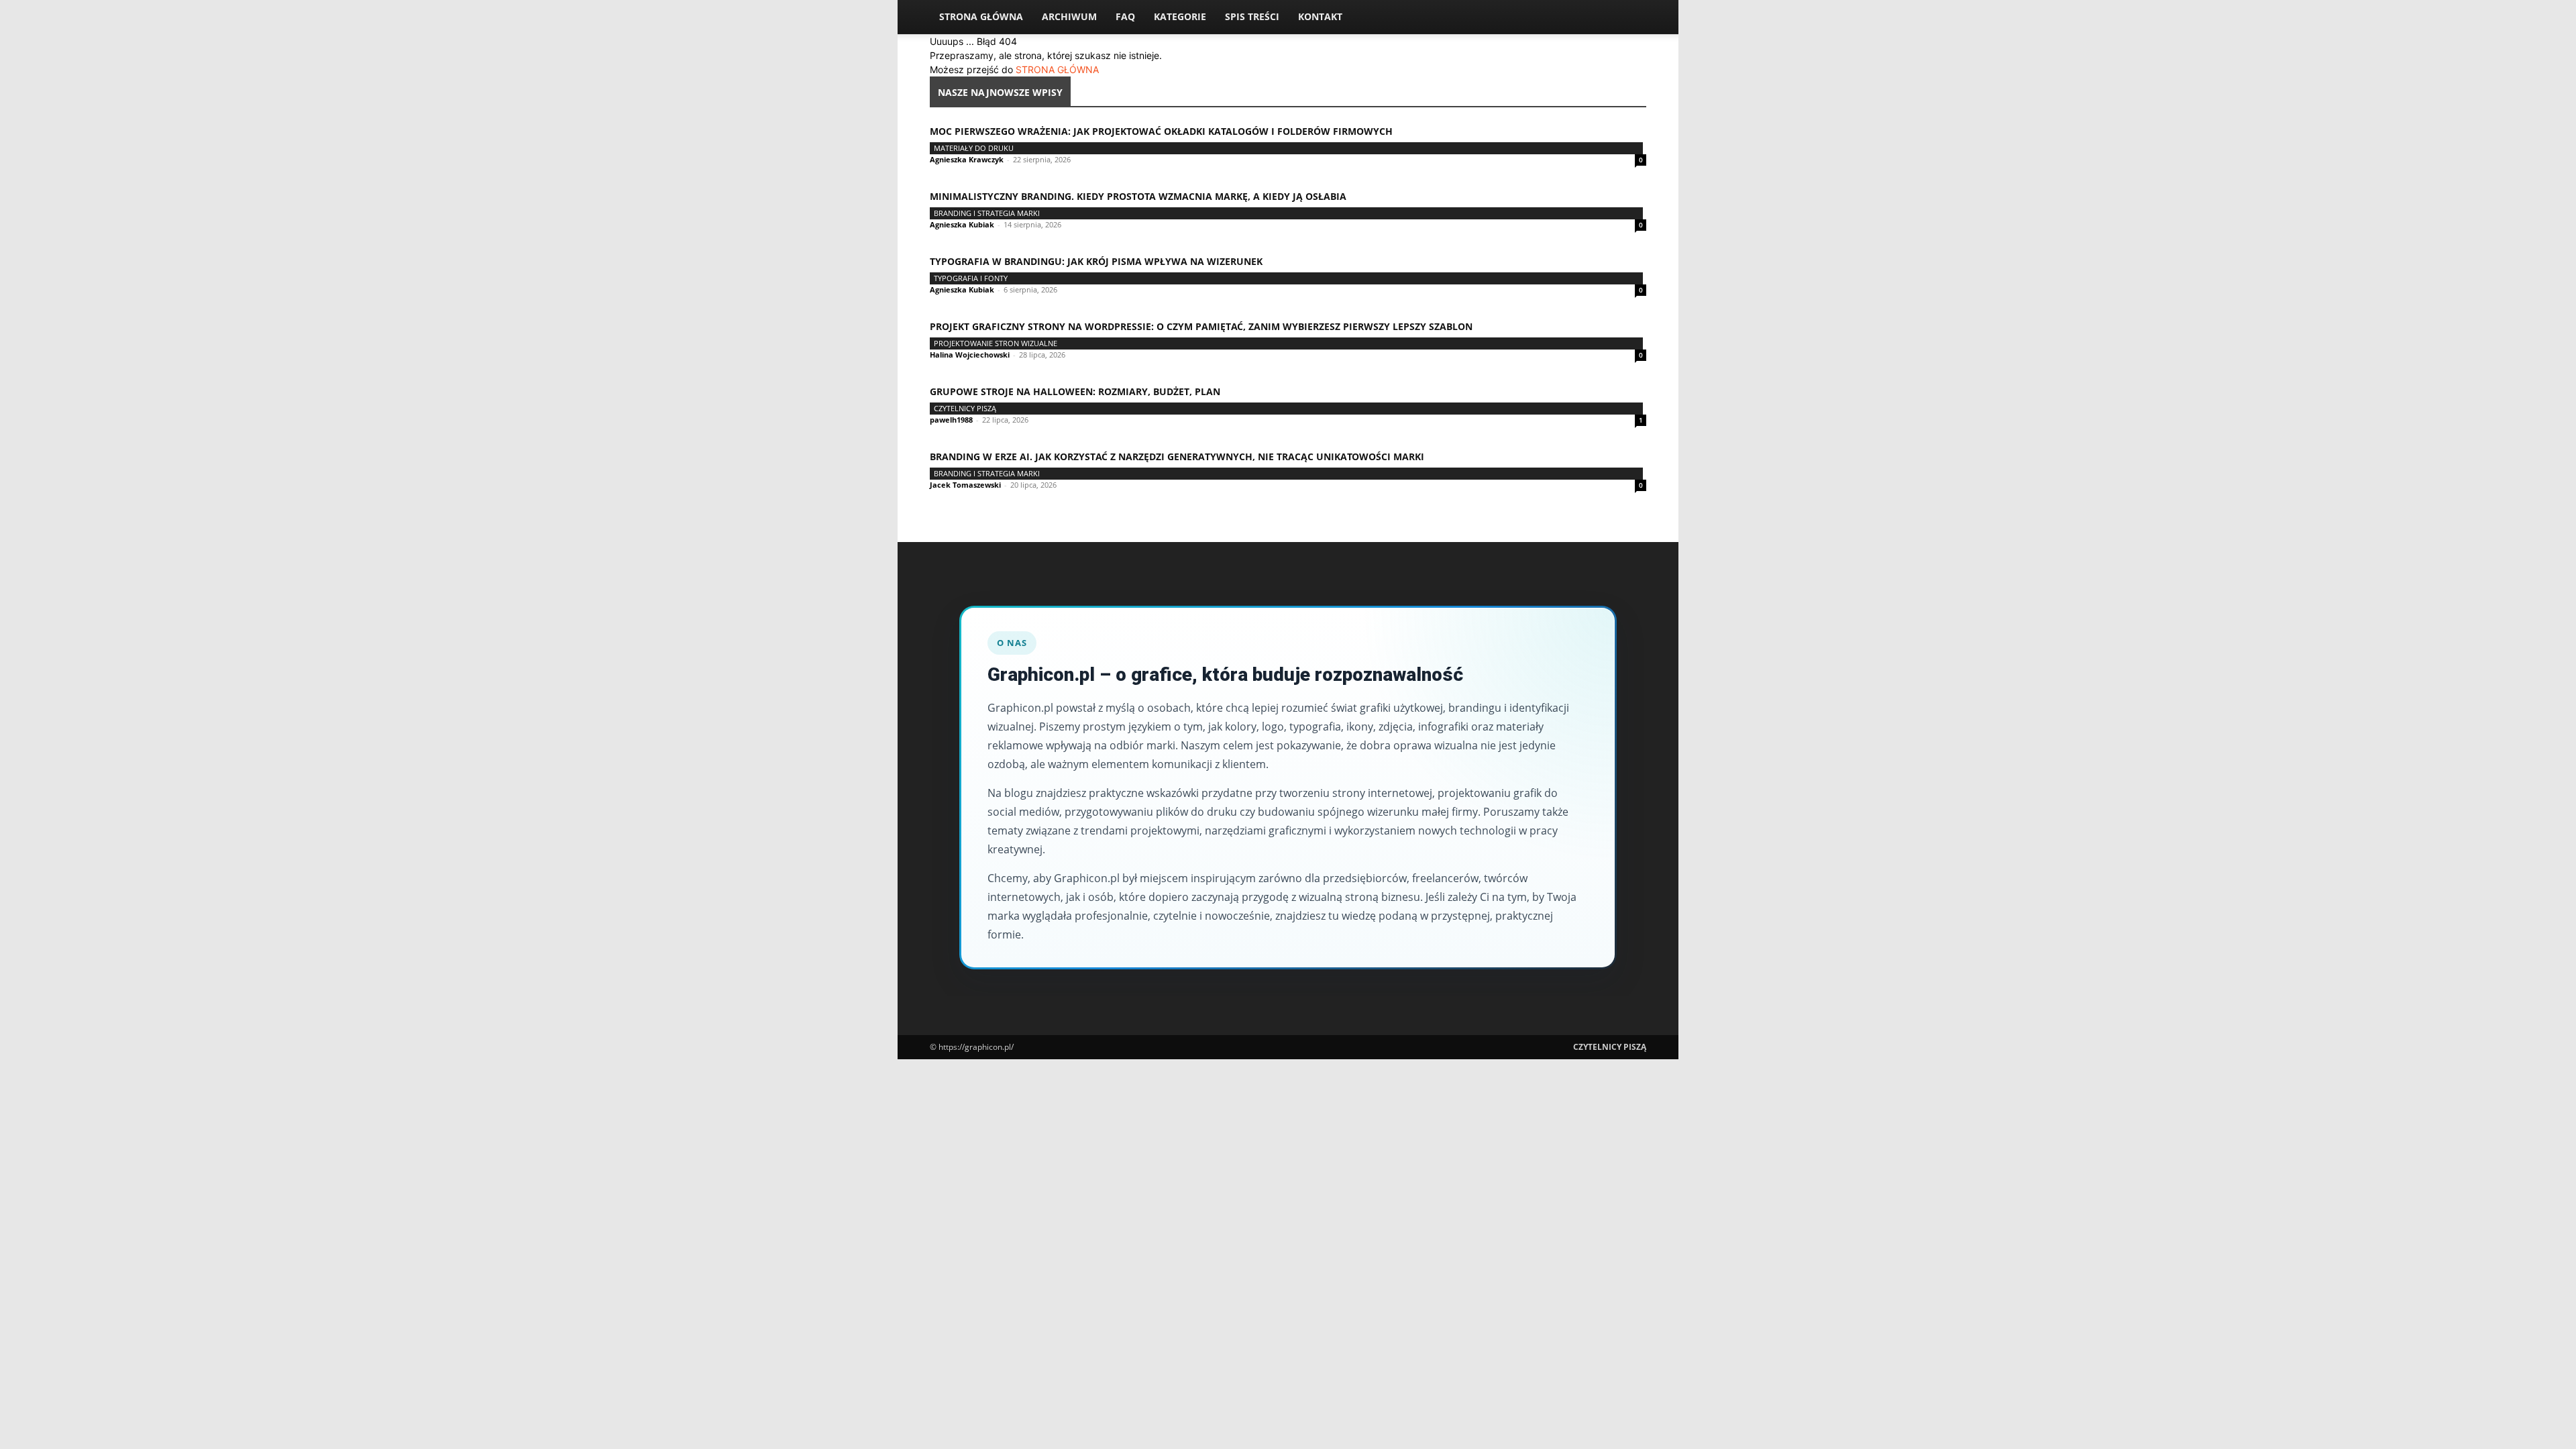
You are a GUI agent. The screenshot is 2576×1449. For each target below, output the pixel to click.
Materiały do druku (974, 148)
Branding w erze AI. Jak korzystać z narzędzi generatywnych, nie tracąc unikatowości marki (1177, 457)
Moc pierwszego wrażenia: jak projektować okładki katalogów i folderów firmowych (1161, 131)
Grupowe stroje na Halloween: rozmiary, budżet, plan (1075, 391)
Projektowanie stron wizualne (996, 343)
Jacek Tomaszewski (965, 485)
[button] (1630, 18)
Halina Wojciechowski (970, 355)
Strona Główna (981, 16)
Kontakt (1320, 16)
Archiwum (1069, 16)
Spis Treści (1252, 16)
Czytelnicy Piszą (965, 408)
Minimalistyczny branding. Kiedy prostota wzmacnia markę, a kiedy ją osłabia (1138, 196)
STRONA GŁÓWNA (1057, 69)
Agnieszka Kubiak (962, 224)
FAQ (1125, 16)
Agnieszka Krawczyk (967, 159)
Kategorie (1180, 16)
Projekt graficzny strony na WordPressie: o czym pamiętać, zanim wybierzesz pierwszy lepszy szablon (1201, 326)
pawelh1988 (951, 420)
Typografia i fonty (971, 278)
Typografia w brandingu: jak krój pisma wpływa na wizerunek (1096, 261)
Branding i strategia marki (987, 213)
